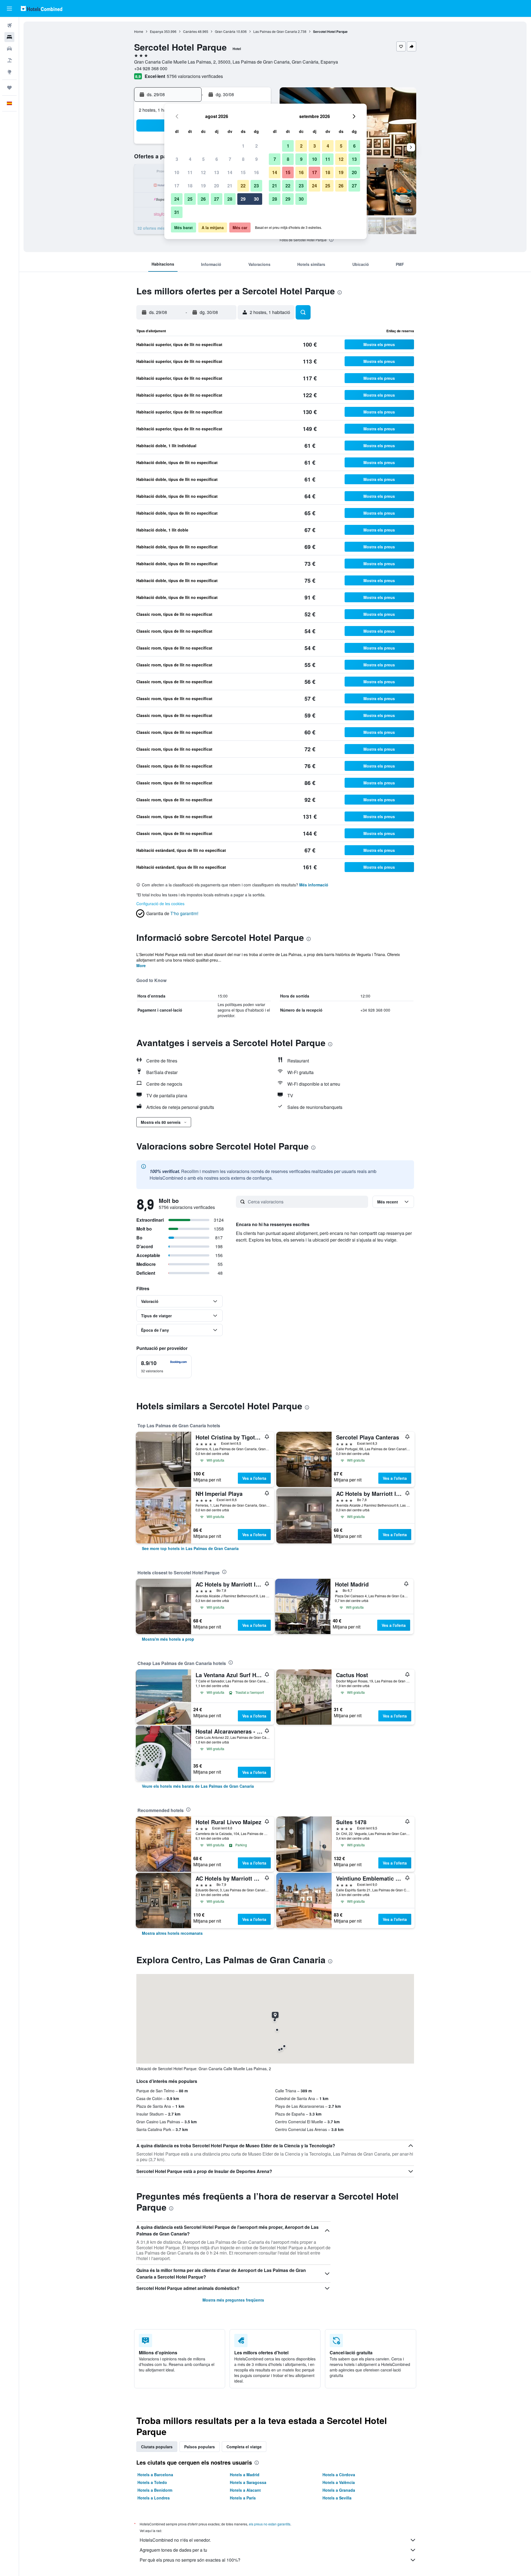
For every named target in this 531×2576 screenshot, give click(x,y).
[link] (190, 1548)
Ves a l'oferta (254, 1478)
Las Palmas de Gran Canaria (275, 31)
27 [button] (217, 199)
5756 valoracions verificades (195, 76)
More (141, 965)
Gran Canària (225, 31)
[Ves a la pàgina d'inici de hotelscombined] (41, 8)
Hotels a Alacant (245, 2490)
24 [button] (177, 199)
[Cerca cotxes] (9, 49)
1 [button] (243, 146)
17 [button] (177, 186)
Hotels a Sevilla (337, 2498)
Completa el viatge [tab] (244, 2447)
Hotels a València (339, 2482)
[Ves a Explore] (9, 72)
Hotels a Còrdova (339, 2475)
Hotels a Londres (154, 2498)
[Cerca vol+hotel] (9, 60)
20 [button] (217, 186)
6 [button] (217, 159)
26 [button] (203, 199)
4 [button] (190, 159)
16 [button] (256, 172)
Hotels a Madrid (245, 2475)
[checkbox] (164, 1366)
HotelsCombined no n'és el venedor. (175, 2540)
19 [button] (203, 186)
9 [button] (257, 159)
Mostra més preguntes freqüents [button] (233, 2300)
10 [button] (177, 172)
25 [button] (190, 199)
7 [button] (230, 159)
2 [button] (257, 146)
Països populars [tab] (200, 2447)
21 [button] (230, 186)
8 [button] (243, 159)
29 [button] (243, 199)
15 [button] (243, 172)
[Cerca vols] (9, 25)
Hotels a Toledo (152, 2482)
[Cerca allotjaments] (9, 37)
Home (139, 31)
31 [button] (177, 212)
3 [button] (177, 159)
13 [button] (217, 172)
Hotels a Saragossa (248, 2482)
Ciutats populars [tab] (157, 2447)
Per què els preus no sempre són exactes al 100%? (190, 2560)
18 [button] (190, 186)
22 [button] (243, 186)
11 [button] (190, 172)
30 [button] (256, 199)
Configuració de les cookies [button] (160, 904)
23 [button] (256, 186)
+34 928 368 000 (151, 68)
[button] (9, 9)
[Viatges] (9, 88)
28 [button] (230, 199)
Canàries (190, 31)
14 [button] (230, 172)
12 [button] (203, 172)
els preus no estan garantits (270, 2524)
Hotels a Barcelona (155, 2475)
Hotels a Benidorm (155, 2490)
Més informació (314, 885)
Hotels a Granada (339, 2490)
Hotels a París (243, 2498)
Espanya (157, 31)
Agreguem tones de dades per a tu (173, 2550)
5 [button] (203, 159)
